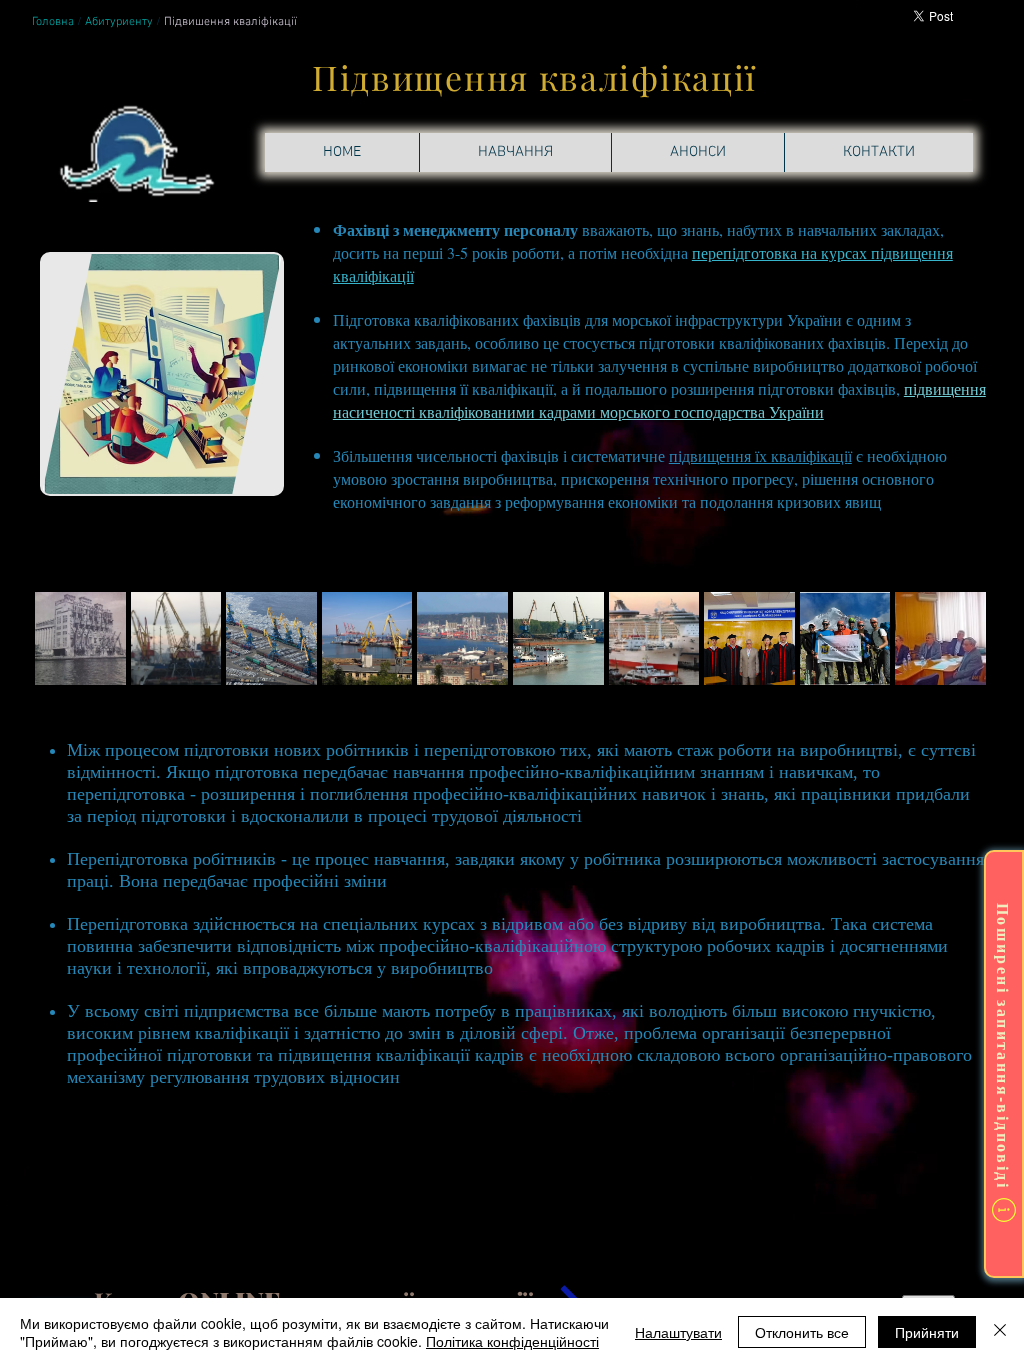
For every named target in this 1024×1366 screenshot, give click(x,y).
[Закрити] (1000, 1332)
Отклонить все (802, 1332)
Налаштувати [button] (678, 1332)
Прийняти (927, 1332)
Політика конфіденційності (512, 1341)
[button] (80, 638)
